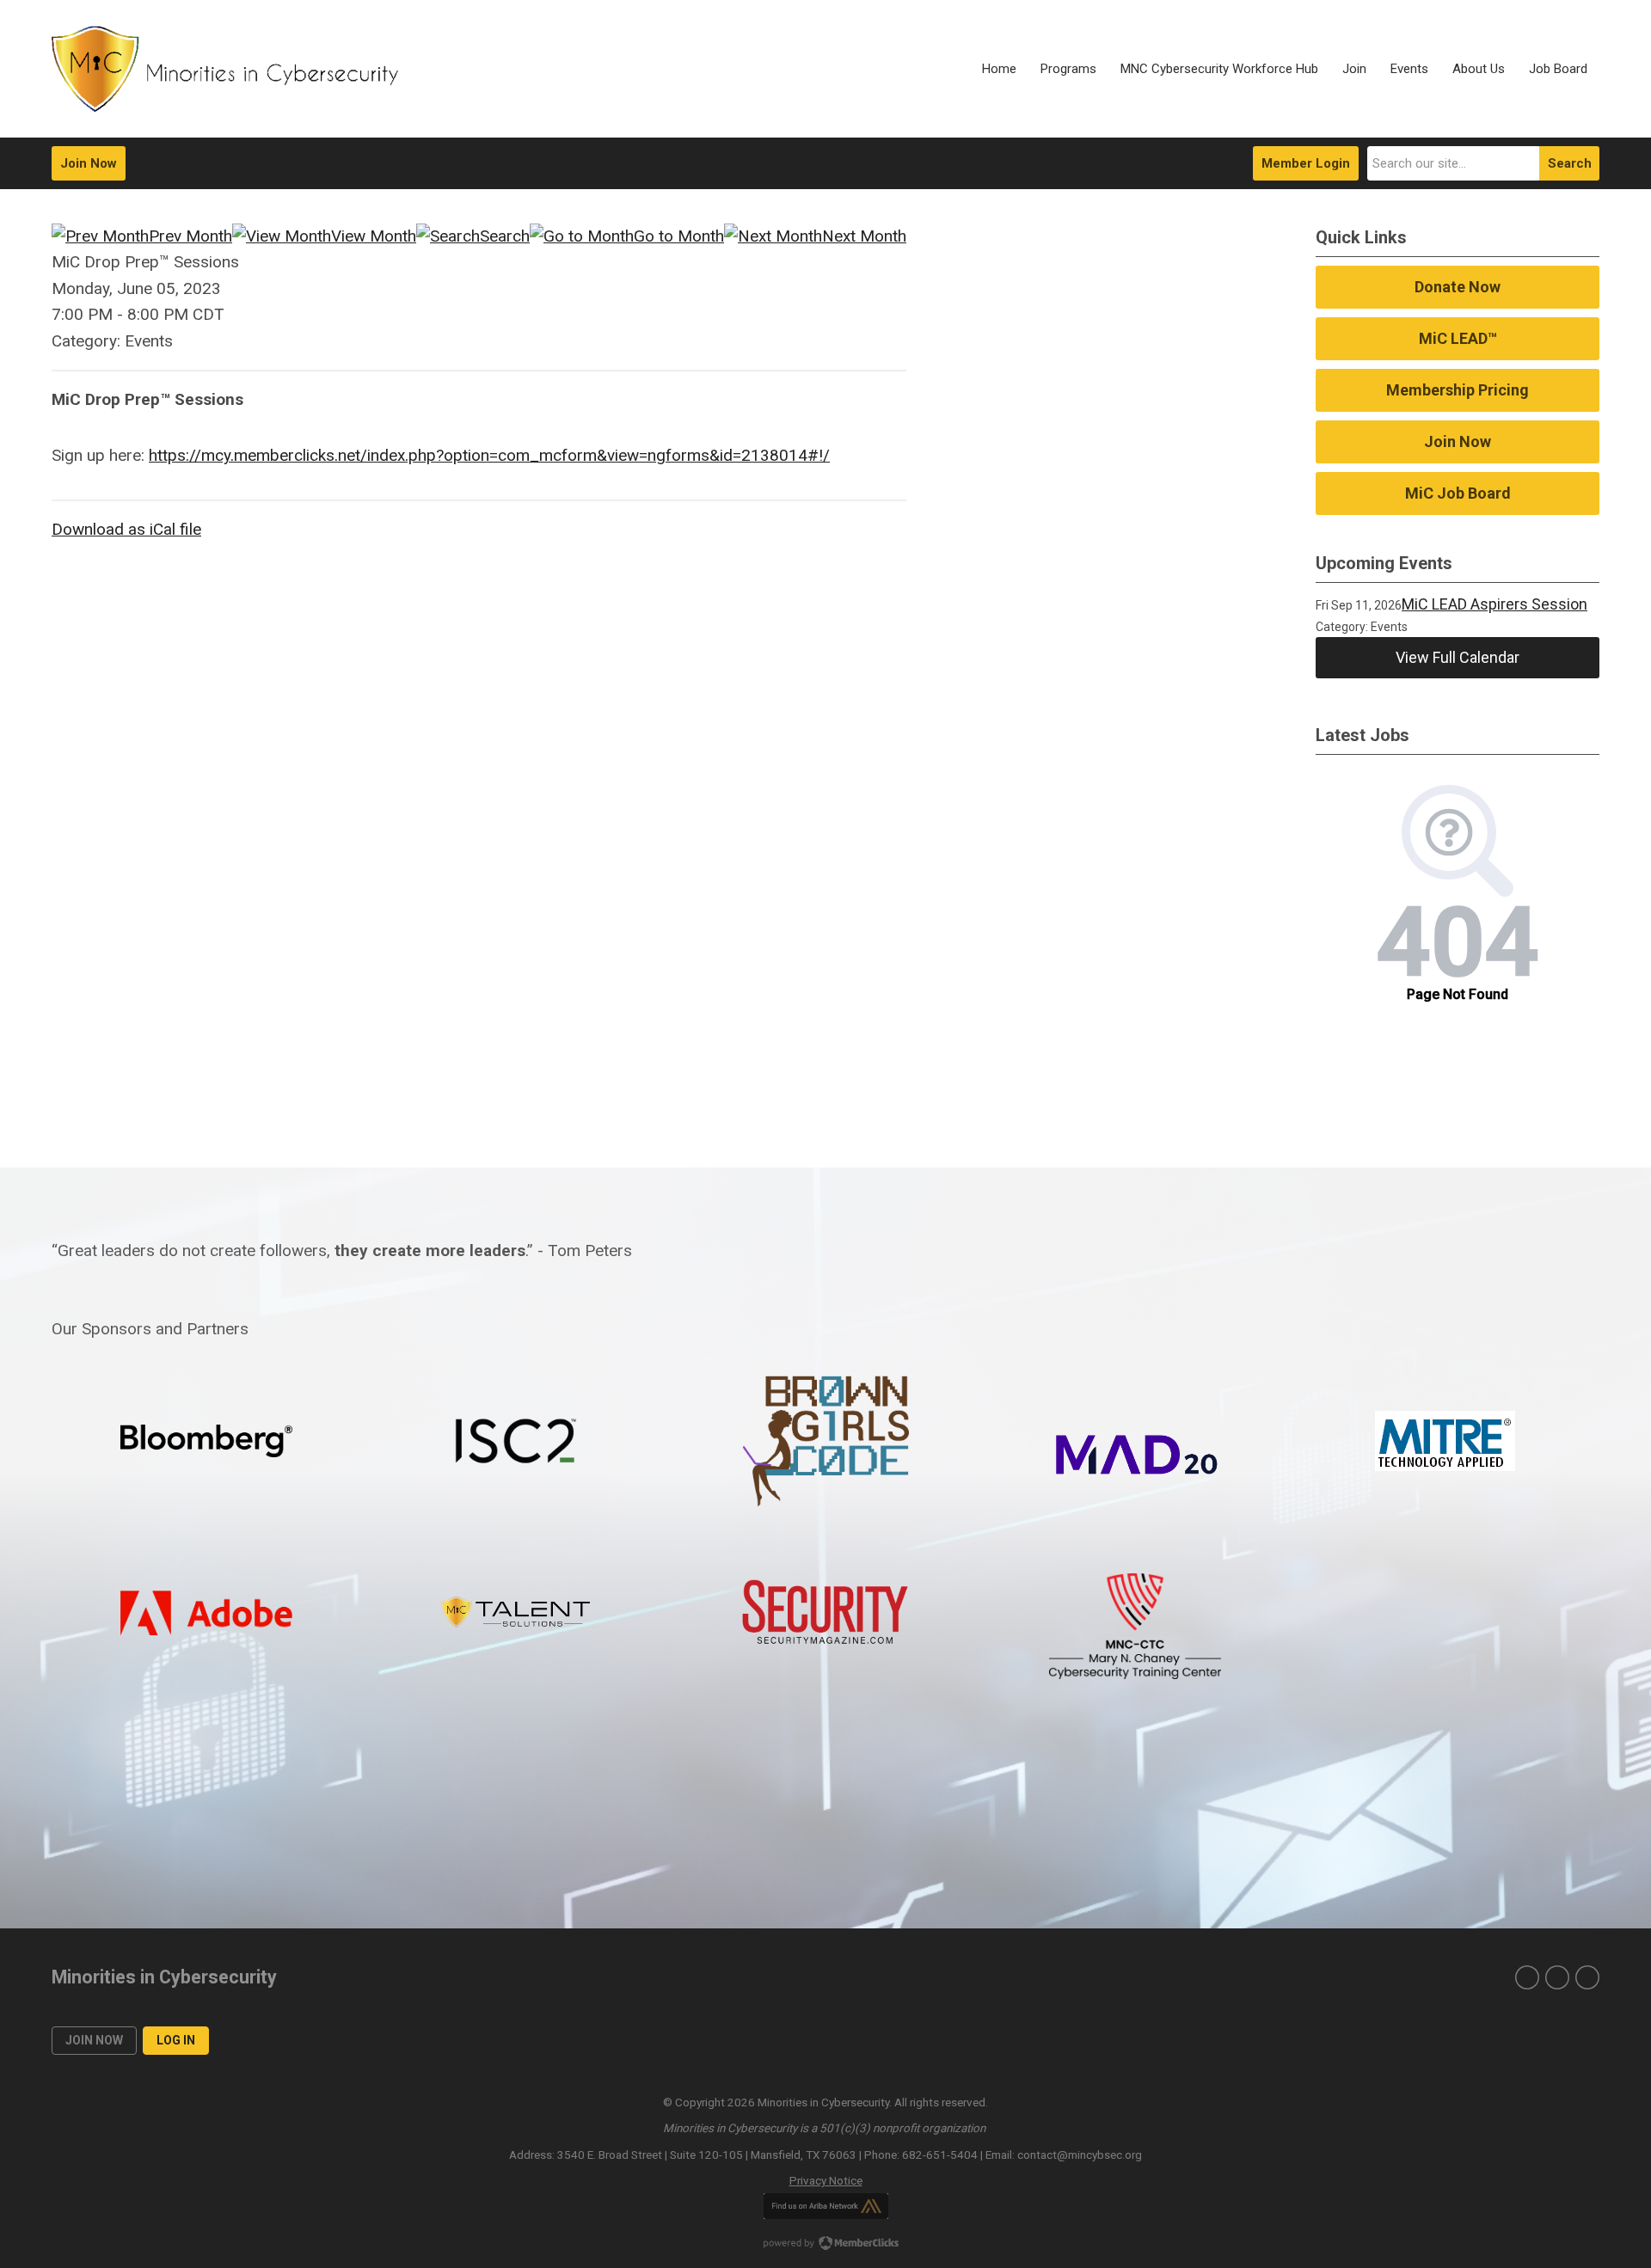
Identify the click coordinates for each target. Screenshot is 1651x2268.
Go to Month (679, 236)
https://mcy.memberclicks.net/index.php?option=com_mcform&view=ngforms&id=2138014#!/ (489, 455)
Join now (94, 2040)
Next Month (864, 236)
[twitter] (1527, 1977)
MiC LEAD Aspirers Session (1494, 604)
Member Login (1306, 163)
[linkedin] (1557, 1977)
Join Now (89, 163)
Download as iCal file (126, 529)
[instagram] (1587, 1977)
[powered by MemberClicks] (825, 2245)
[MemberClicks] (225, 69)
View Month (374, 236)
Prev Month (190, 236)
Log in (176, 2040)
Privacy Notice (826, 2180)
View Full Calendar (1458, 657)
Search (1570, 163)
